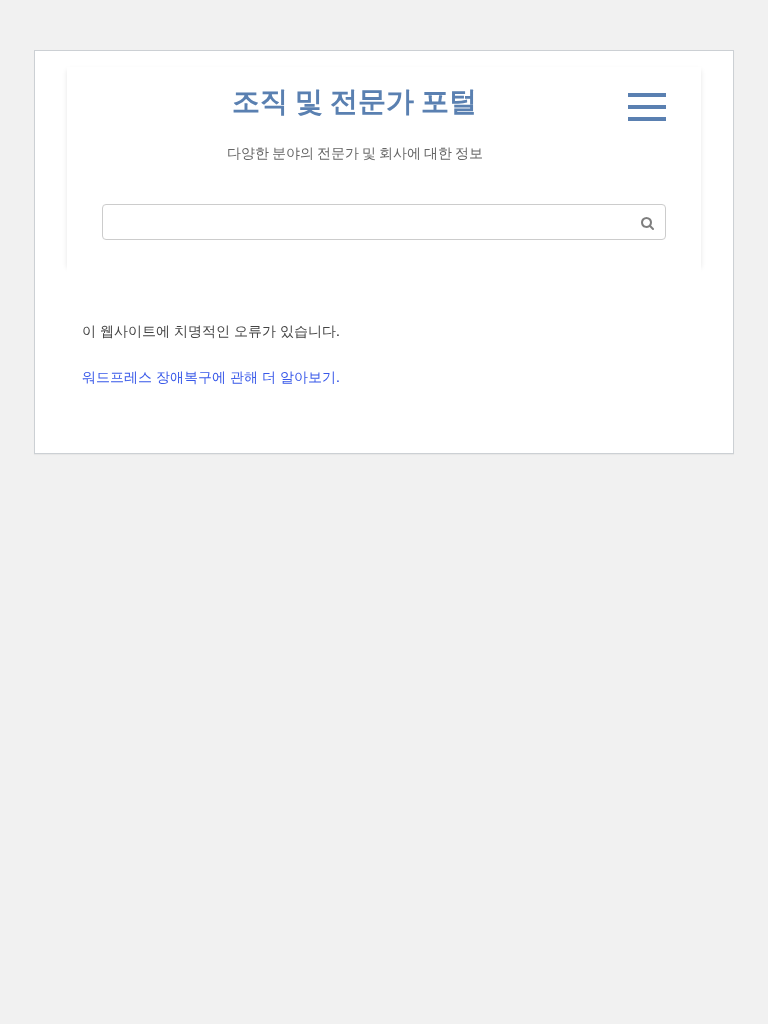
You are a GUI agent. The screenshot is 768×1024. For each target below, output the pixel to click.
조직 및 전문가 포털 (354, 101)
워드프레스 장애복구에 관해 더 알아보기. (211, 376)
